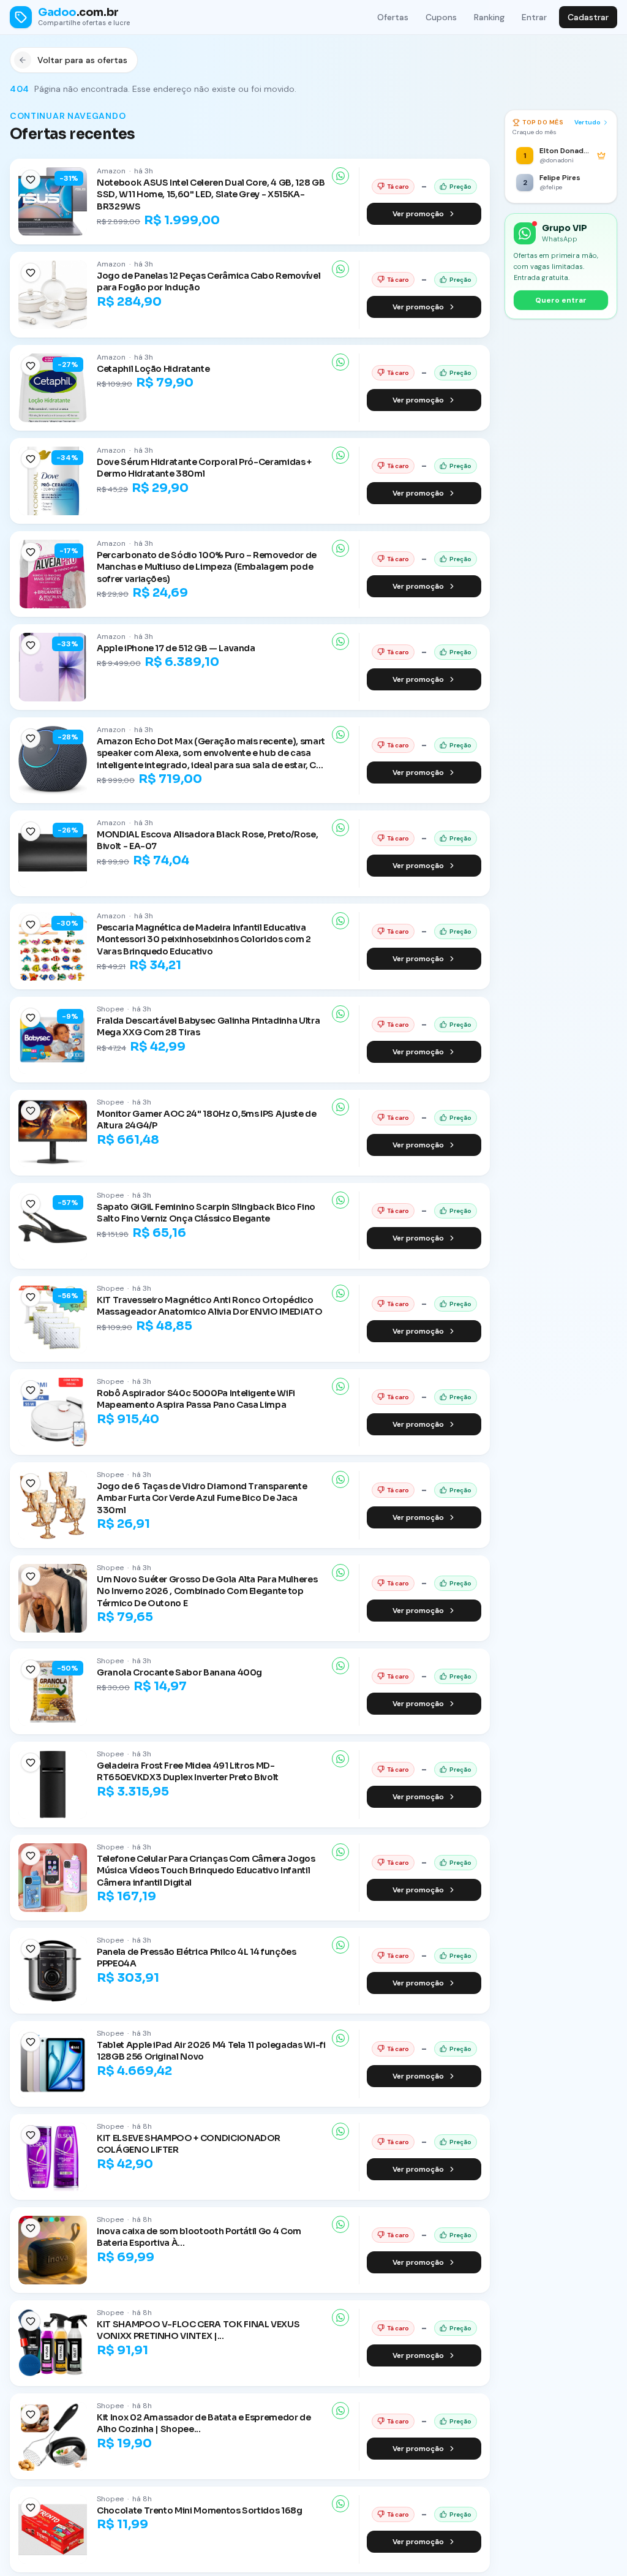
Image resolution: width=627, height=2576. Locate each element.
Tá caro (398, 187)
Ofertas (393, 17)
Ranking (489, 17)
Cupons (441, 17)
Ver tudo (588, 122)
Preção (460, 187)
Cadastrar (588, 17)
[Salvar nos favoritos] (31, 179)
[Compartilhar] (340, 176)
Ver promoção (418, 214)
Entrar (534, 17)
